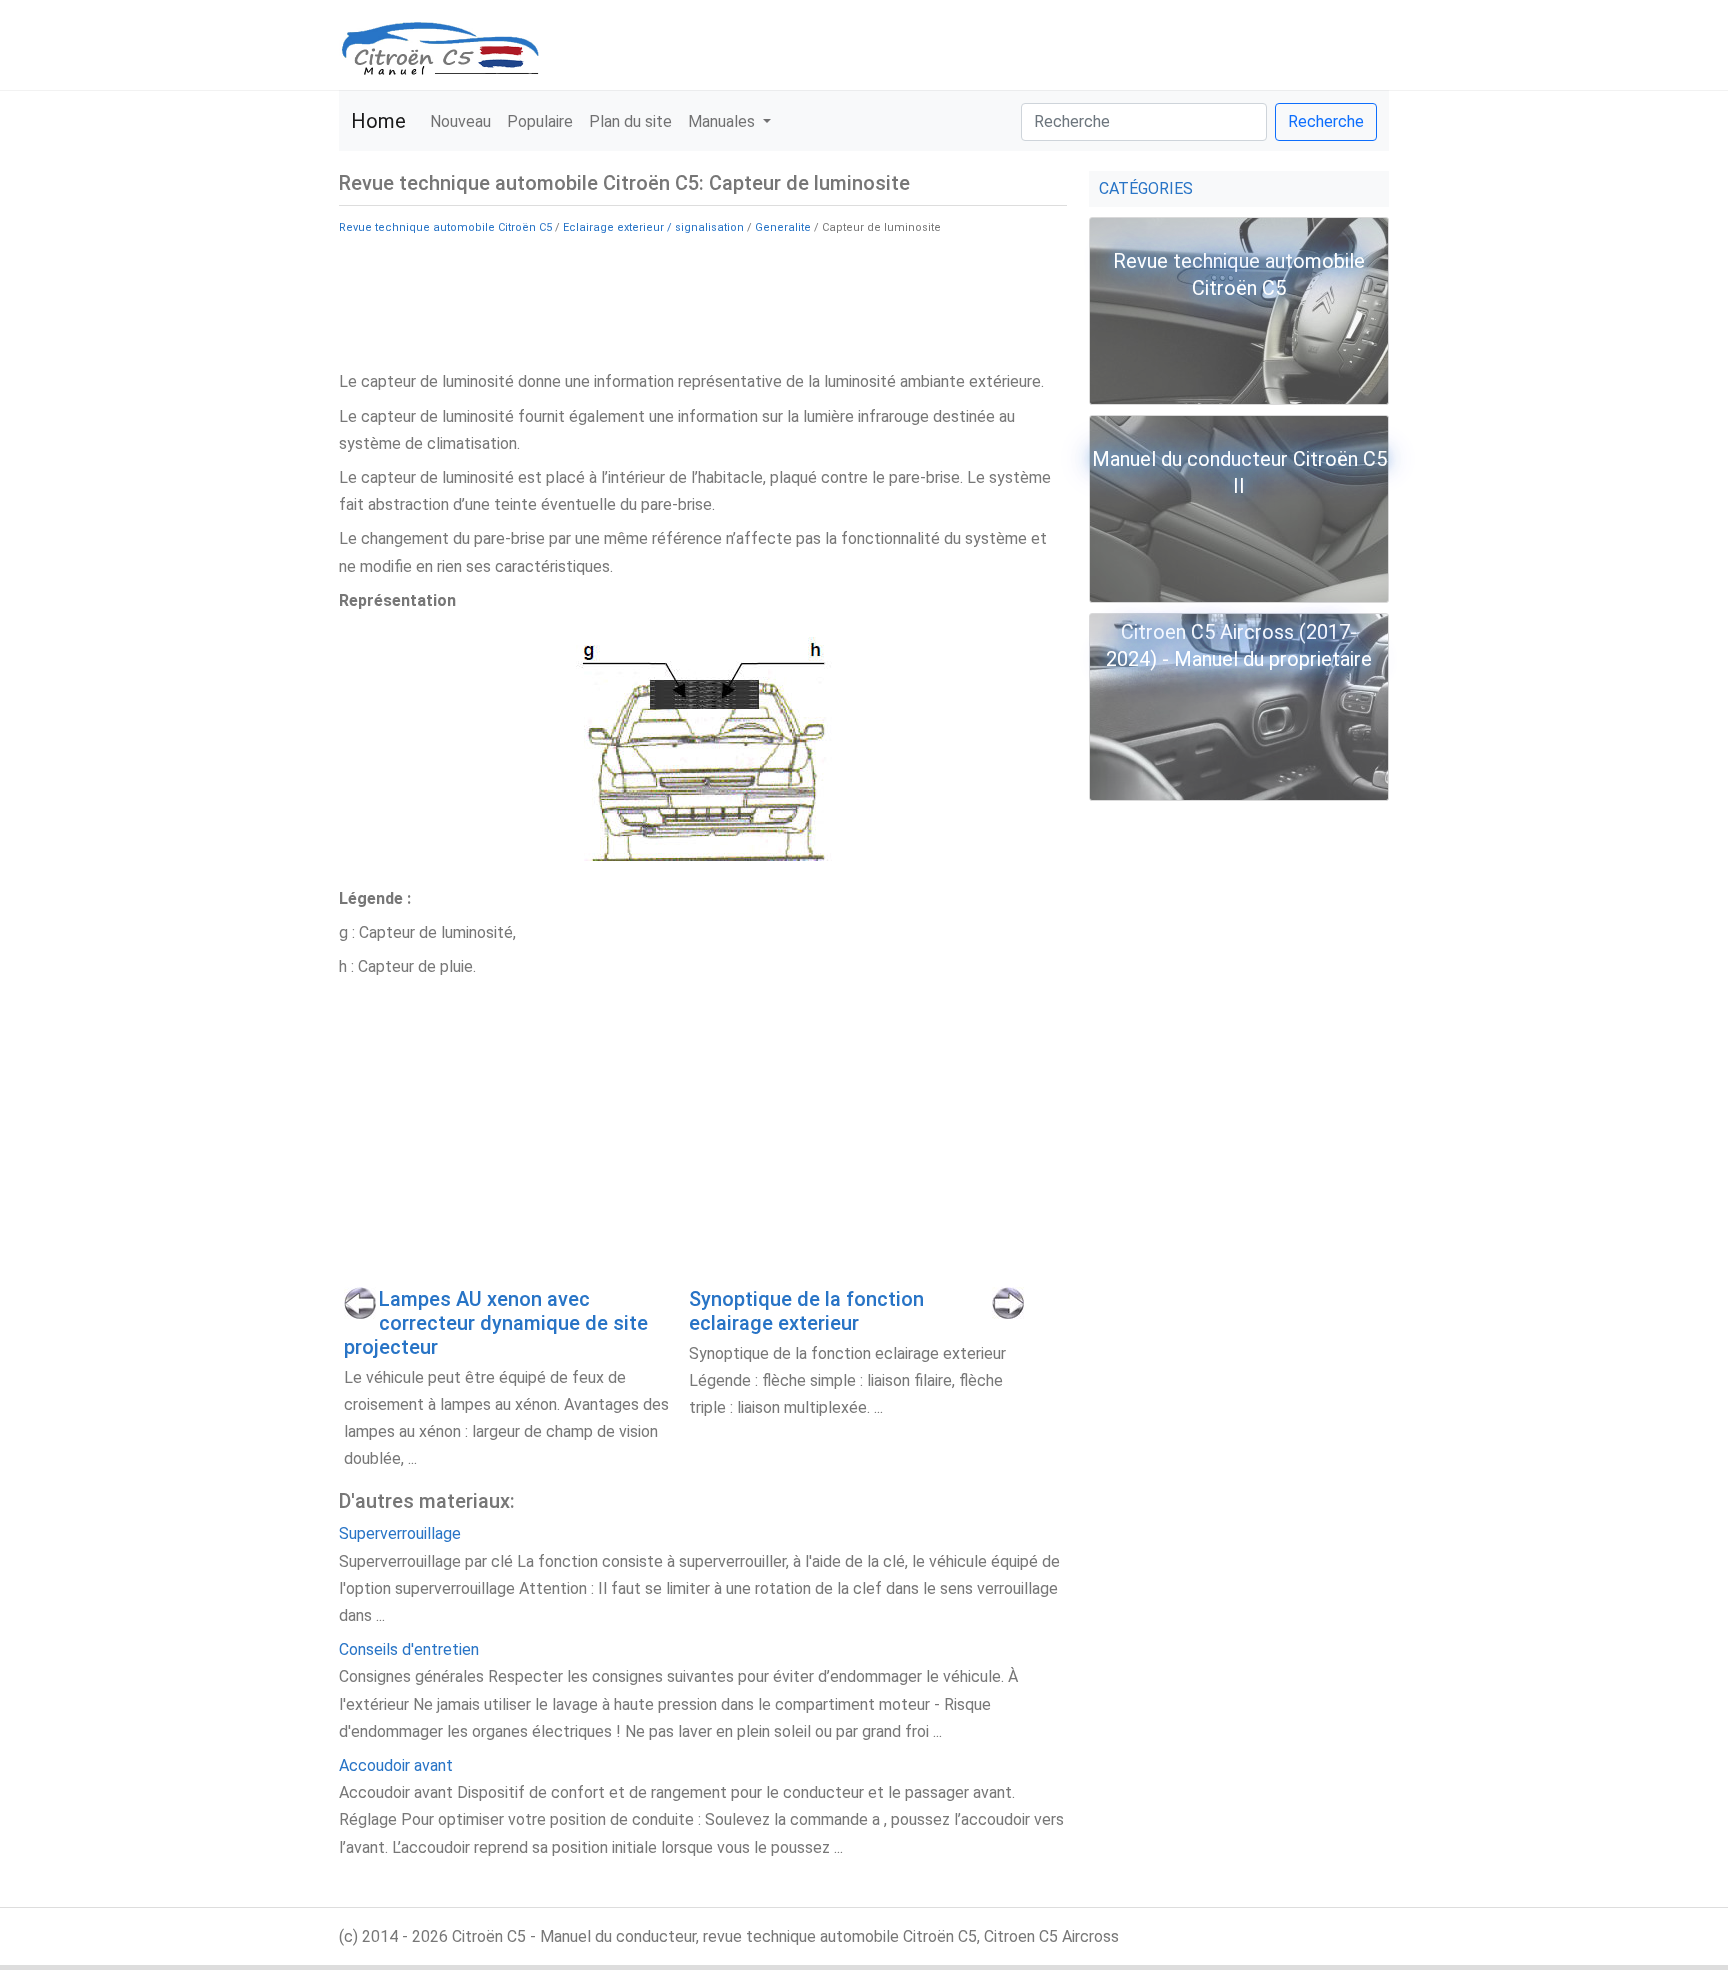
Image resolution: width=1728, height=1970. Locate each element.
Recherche (1326, 121)
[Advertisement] (703, 301)
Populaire (540, 121)
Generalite (783, 227)
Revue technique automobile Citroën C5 (445, 227)
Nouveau (460, 121)
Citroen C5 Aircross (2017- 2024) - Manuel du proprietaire (1239, 645)
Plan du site (630, 121)
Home (378, 121)
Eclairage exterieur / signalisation (653, 227)
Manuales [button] (723, 121)
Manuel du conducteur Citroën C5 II (1239, 472)
